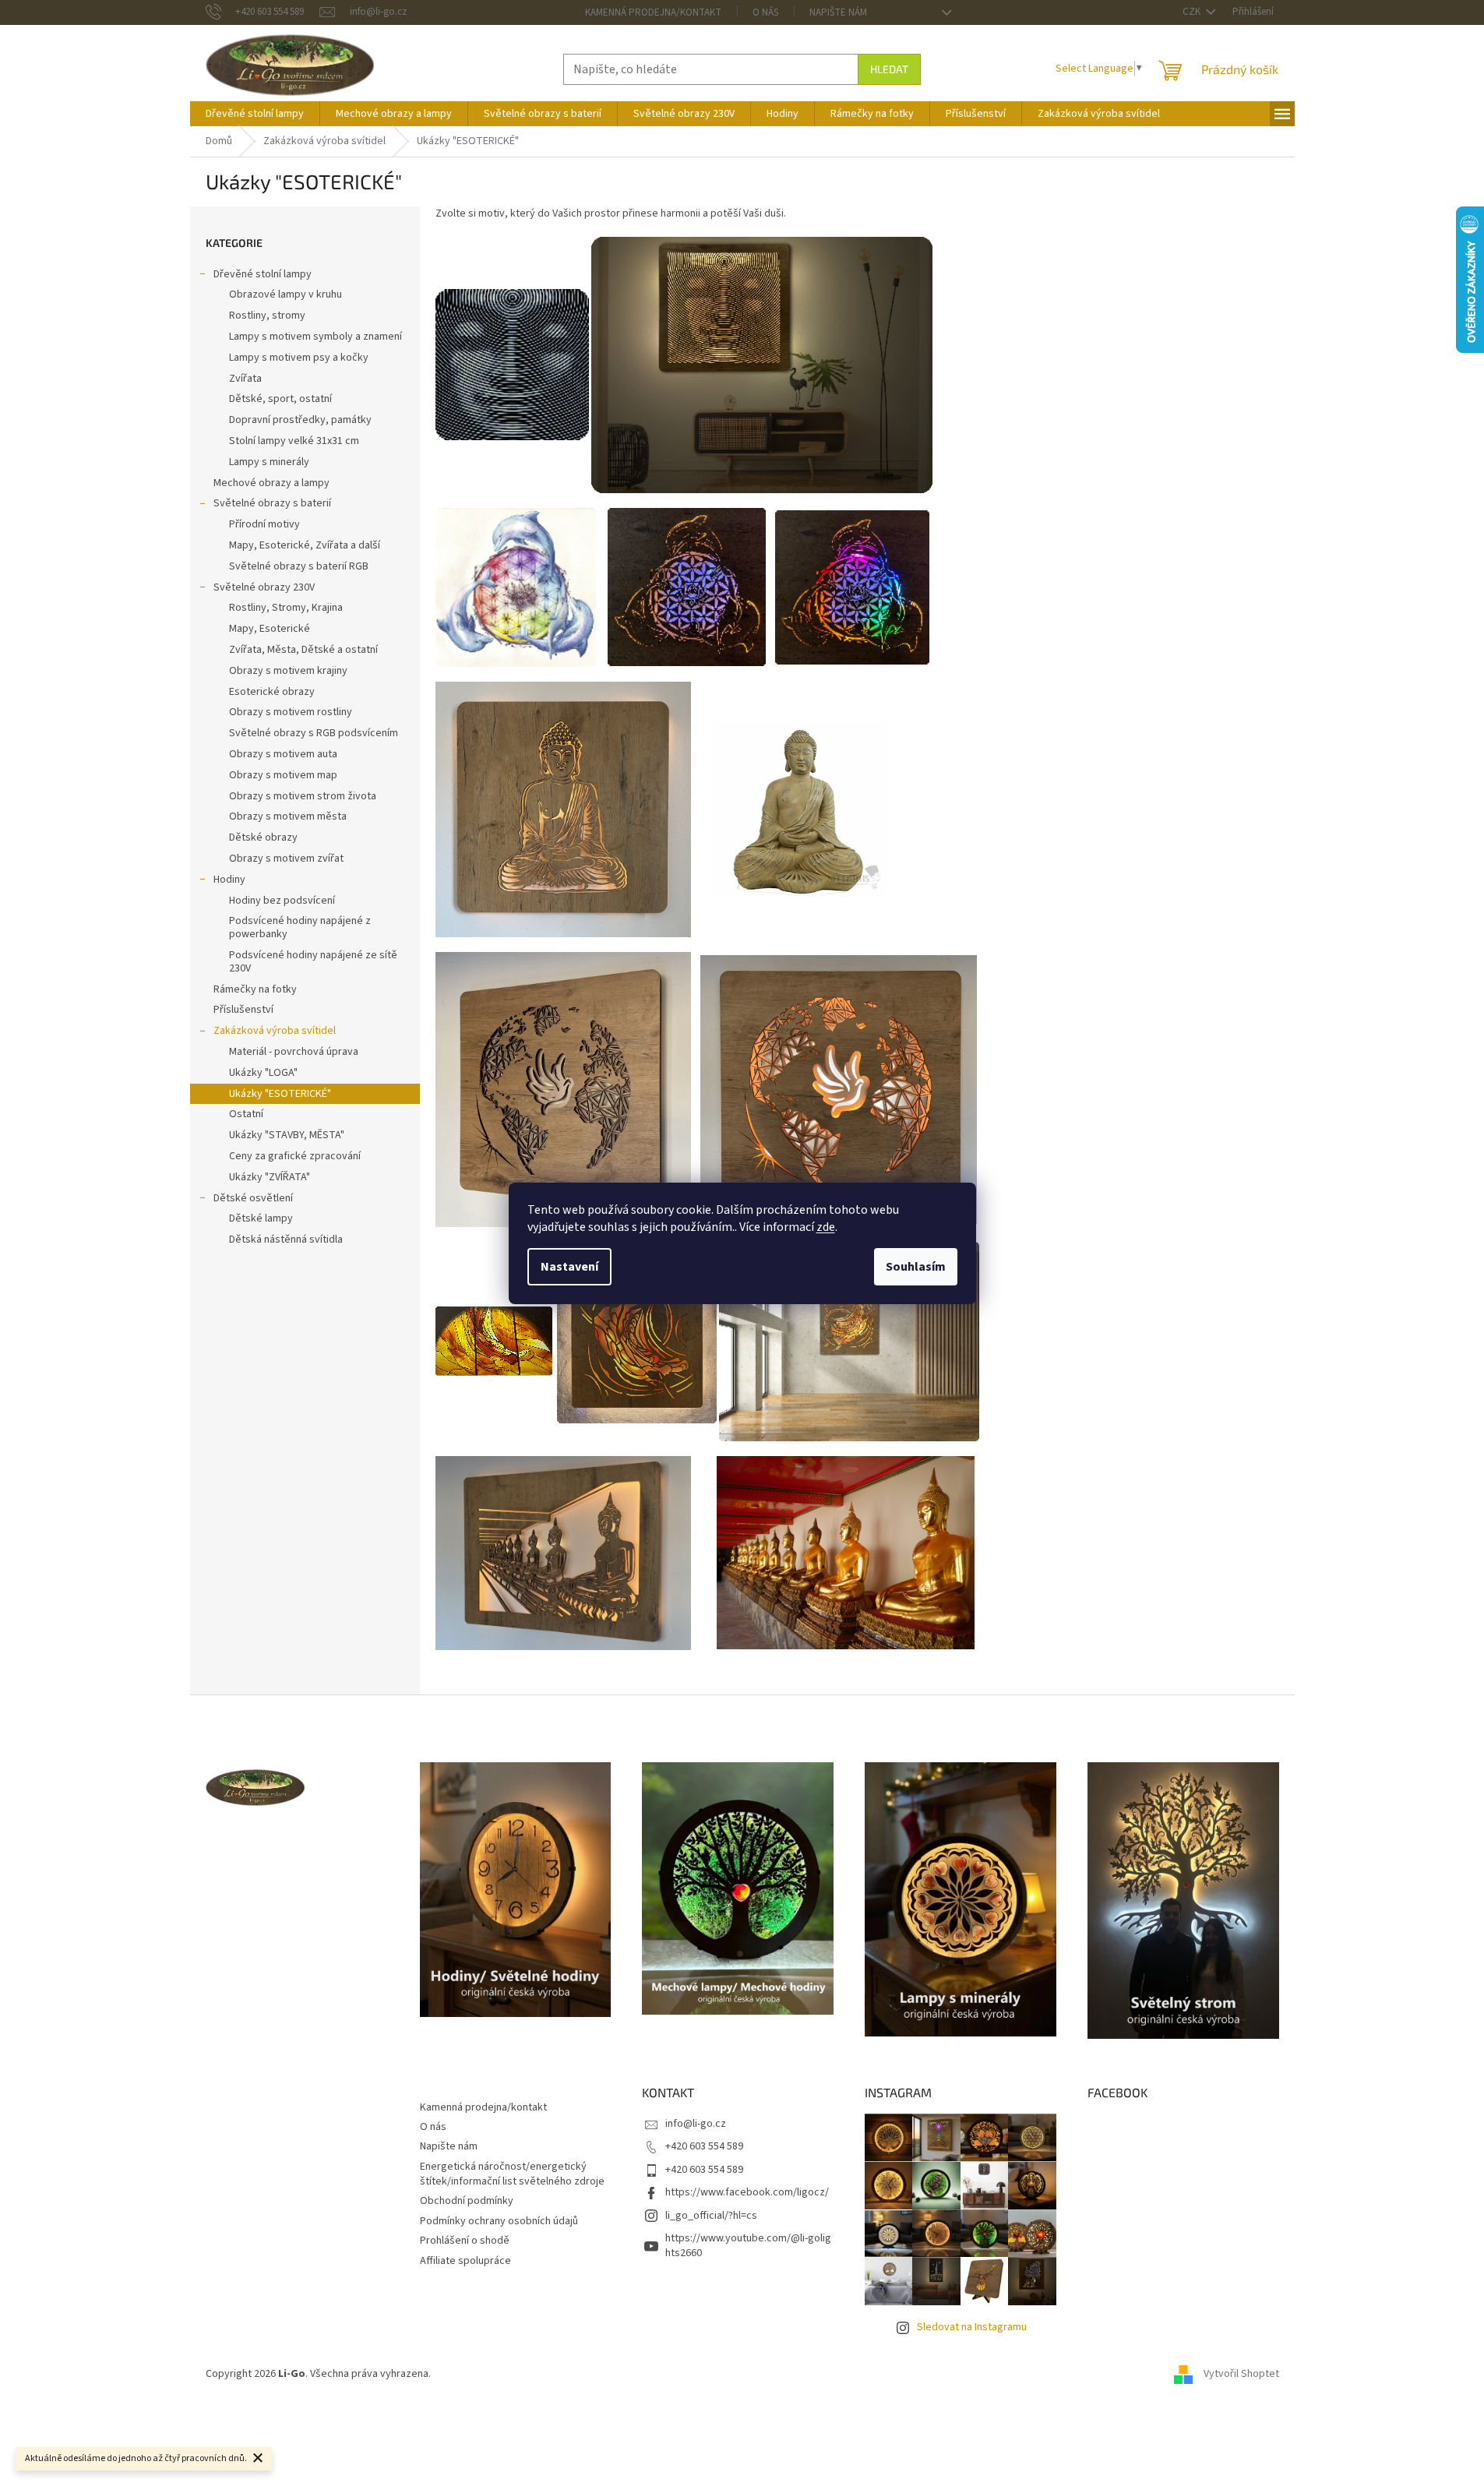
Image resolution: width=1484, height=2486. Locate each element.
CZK (1193, 12)
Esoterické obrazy (272, 692)
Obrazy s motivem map (283, 775)
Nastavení (569, 1267)
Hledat (889, 69)
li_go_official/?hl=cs (711, 2216)
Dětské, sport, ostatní (280, 399)
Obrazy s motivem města (288, 816)
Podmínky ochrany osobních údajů (499, 2221)
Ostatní (246, 1114)
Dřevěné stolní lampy (263, 274)
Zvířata (245, 379)
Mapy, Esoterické (270, 629)
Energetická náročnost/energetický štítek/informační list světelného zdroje (512, 2174)
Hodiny (229, 880)
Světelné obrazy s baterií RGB (299, 566)
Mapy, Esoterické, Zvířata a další (305, 545)
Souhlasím (916, 1267)
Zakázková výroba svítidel (275, 1031)
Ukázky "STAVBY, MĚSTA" (287, 1135)
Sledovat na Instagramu (972, 2327)
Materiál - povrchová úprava (294, 1052)
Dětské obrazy (263, 837)
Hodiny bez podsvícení (282, 901)
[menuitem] (255, 114)
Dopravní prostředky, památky (300, 420)
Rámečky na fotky (255, 989)
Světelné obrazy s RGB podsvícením (314, 733)
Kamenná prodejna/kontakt (653, 12)
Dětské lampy (261, 1218)
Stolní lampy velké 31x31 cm (294, 441)
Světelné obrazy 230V (264, 587)
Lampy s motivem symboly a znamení (315, 337)
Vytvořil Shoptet (1241, 2374)
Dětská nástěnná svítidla (286, 1239)
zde (826, 1227)
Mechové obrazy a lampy (271, 483)
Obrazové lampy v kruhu (286, 294)
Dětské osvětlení (253, 1198)
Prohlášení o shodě (465, 2241)
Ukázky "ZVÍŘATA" (270, 1177)
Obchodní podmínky (467, 2201)
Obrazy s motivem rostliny (291, 712)
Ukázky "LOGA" (263, 1073)
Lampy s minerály (269, 462)
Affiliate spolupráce (465, 2261)
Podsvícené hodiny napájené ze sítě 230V (313, 962)
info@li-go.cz (696, 2124)
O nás (765, 12)
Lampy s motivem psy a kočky (299, 358)
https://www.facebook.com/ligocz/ (747, 2192)
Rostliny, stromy (267, 316)
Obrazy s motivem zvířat (286, 859)
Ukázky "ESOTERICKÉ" (280, 1094)
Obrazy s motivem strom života (303, 796)
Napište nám (838, 12)
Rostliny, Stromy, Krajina (286, 608)
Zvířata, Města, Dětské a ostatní (303, 650)
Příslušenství (243, 1010)
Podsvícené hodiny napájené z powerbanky (300, 927)
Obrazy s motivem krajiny (288, 671)
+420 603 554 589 (704, 2146)
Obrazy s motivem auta (283, 754)
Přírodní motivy (264, 524)
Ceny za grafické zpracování (295, 1156)
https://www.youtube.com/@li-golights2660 (748, 2246)
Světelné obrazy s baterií (272, 503)
